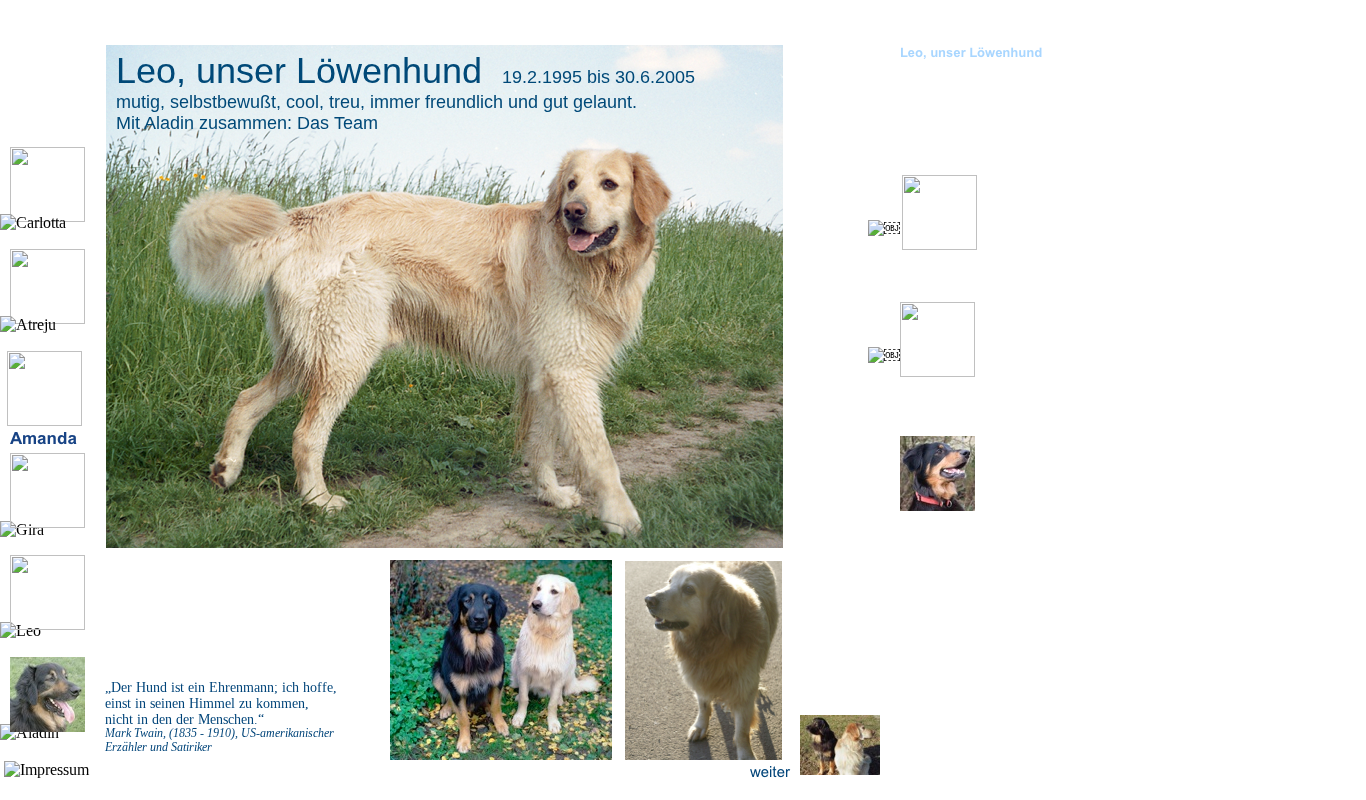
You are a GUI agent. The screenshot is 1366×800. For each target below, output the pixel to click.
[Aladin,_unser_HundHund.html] (47, 726)
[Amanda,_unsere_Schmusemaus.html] (44, 420)
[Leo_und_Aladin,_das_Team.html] (840, 769)
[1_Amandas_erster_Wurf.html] (937, 505)
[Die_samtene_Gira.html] (47, 522)
